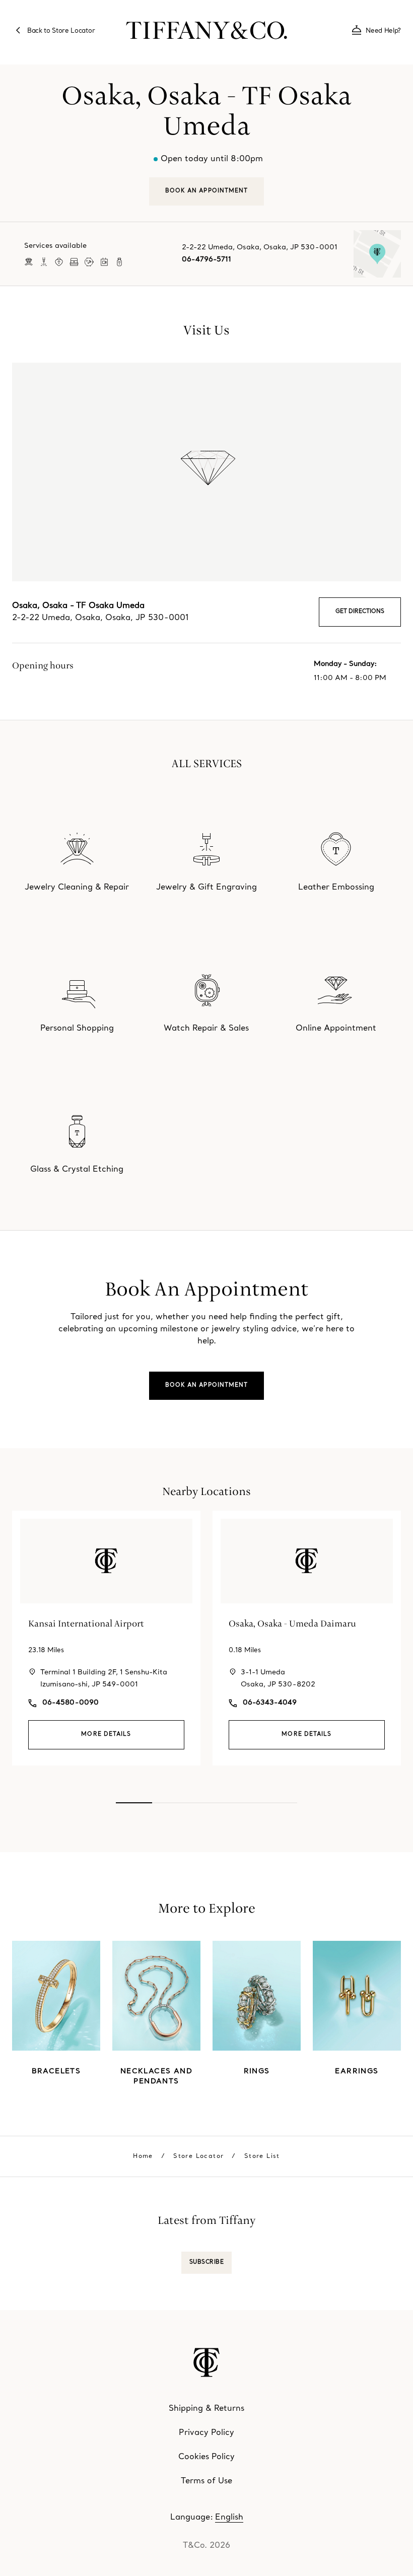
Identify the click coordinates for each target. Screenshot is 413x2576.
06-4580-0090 (71, 1703)
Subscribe (207, 2262)
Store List (262, 2156)
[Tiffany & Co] (206, 30)
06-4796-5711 (206, 260)
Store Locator (198, 2156)
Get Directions (360, 612)
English (229, 2518)
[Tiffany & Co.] (206, 2362)
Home (143, 2156)
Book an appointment (207, 1385)
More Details (106, 1735)
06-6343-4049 (270, 1703)
